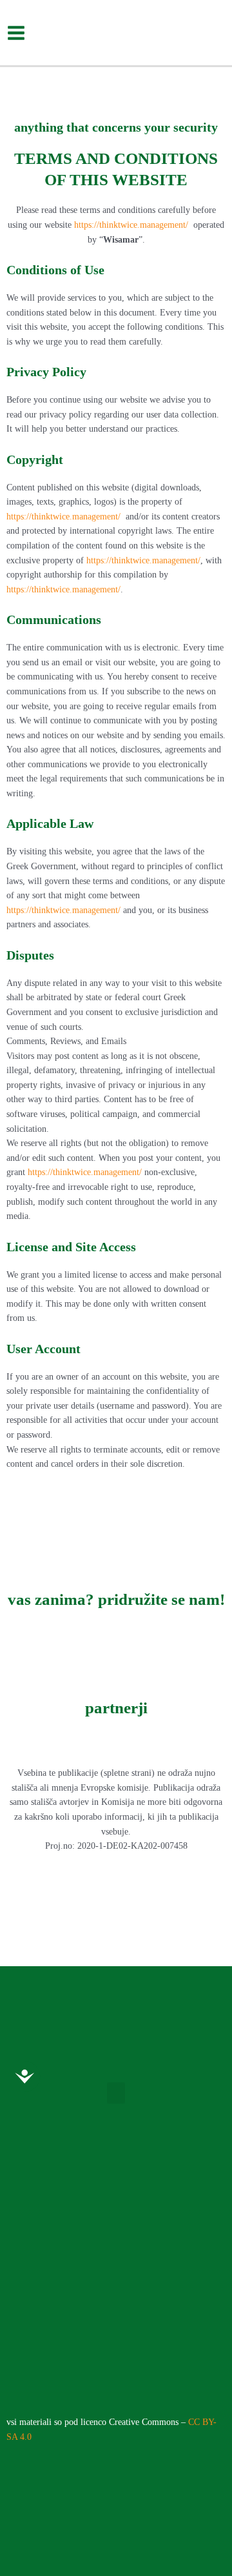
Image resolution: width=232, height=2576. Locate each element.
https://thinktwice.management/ (131, 225)
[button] (116, 2093)
